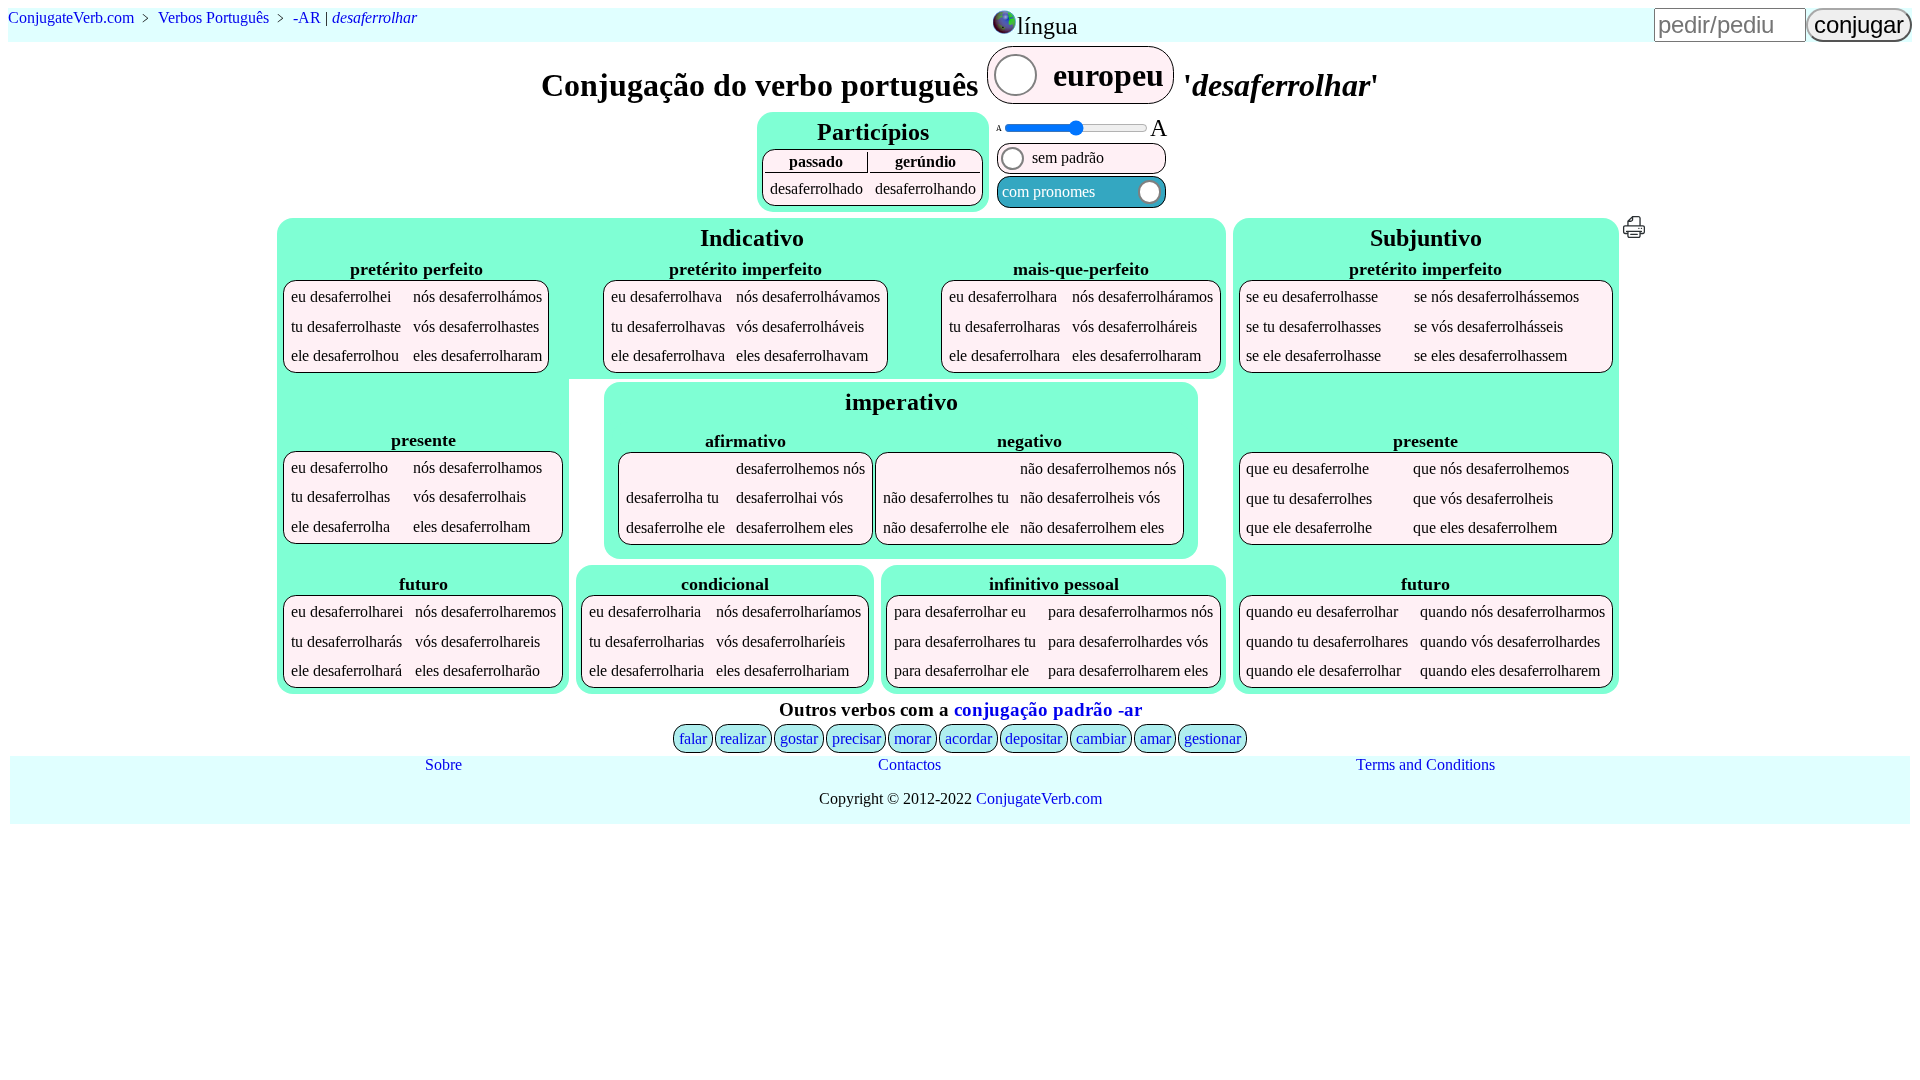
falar (693, 738)
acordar (968, 738)
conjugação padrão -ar (1048, 709)
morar (912, 738)
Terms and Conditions (1425, 764)
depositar (1033, 738)
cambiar (1101, 738)
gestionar (1212, 738)
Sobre (443, 764)
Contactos (909, 764)
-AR (307, 17)
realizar (743, 738)
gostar (799, 738)
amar (1155, 738)
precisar (856, 738)
